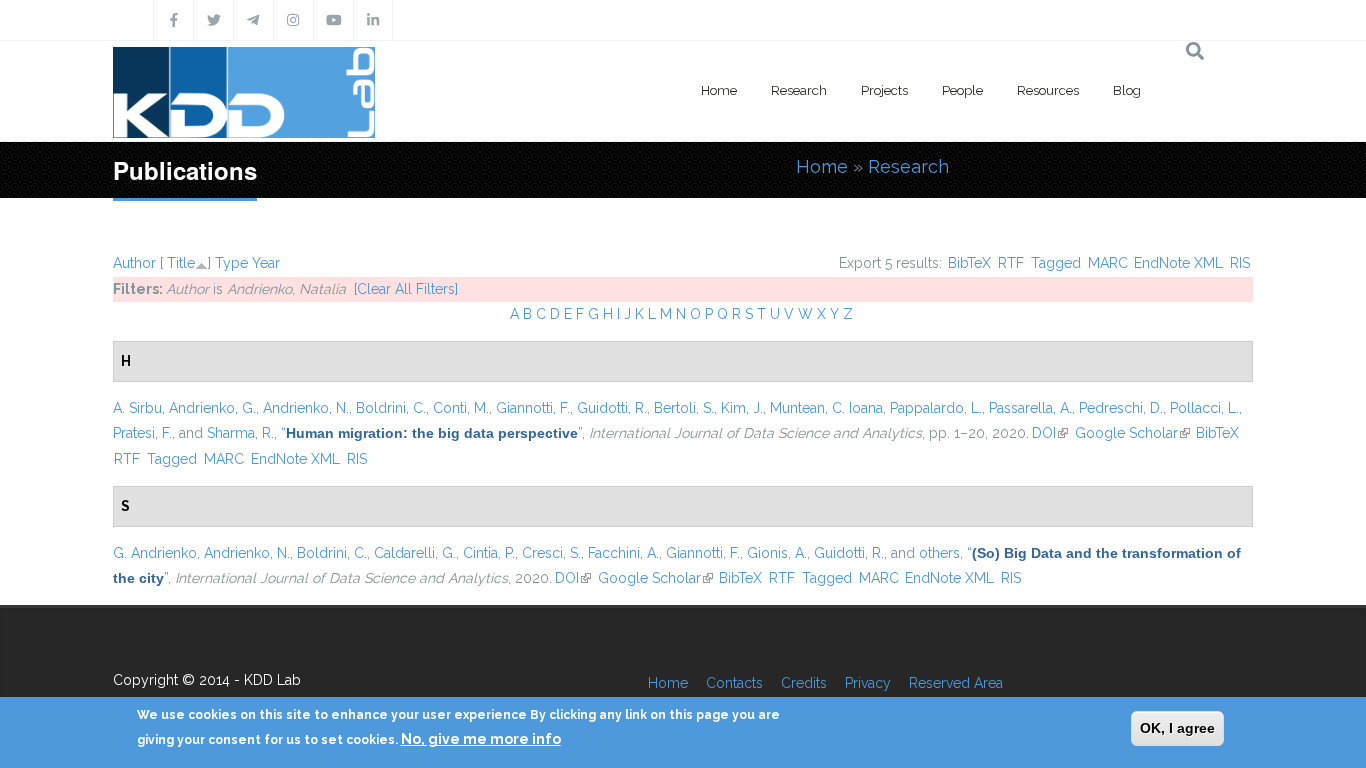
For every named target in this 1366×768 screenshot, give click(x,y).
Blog (1127, 90)
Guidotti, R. (612, 408)
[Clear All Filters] (406, 289)
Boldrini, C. (391, 408)
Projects (884, 90)
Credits (804, 683)
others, (941, 553)
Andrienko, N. (306, 408)
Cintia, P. (489, 553)
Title (181, 263)
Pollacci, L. (1204, 408)
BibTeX (969, 263)
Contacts (734, 683)
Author (134, 263)
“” (431, 433)
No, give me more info (481, 739)
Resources (1048, 90)
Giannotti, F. (533, 408)
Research (799, 90)
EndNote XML (1178, 263)
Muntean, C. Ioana (826, 408)
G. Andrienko (155, 553)
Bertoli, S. (684, 408)
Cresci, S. (551, 553)
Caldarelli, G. (415, 553)
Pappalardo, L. (936, 408)
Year (266, 263)
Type (231, 263)
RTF (1011, 263)
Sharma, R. (240, 433)
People (962, 90)
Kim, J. (742, 408)
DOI (1050, 433)
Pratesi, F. (142, 433)
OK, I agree (1177, 728)
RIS (1240, 263)
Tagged (1056, 263)
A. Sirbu (137, 408)
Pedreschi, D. (1121, 408)
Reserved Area (956, 683)
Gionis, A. (777, 553)
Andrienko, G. (212, 408)
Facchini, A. (623, 553)
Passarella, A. (1030, 408)
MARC (1108, 263)
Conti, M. (461, 408)
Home (719, 90)
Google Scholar (1132, 433)
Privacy (868, 683)
